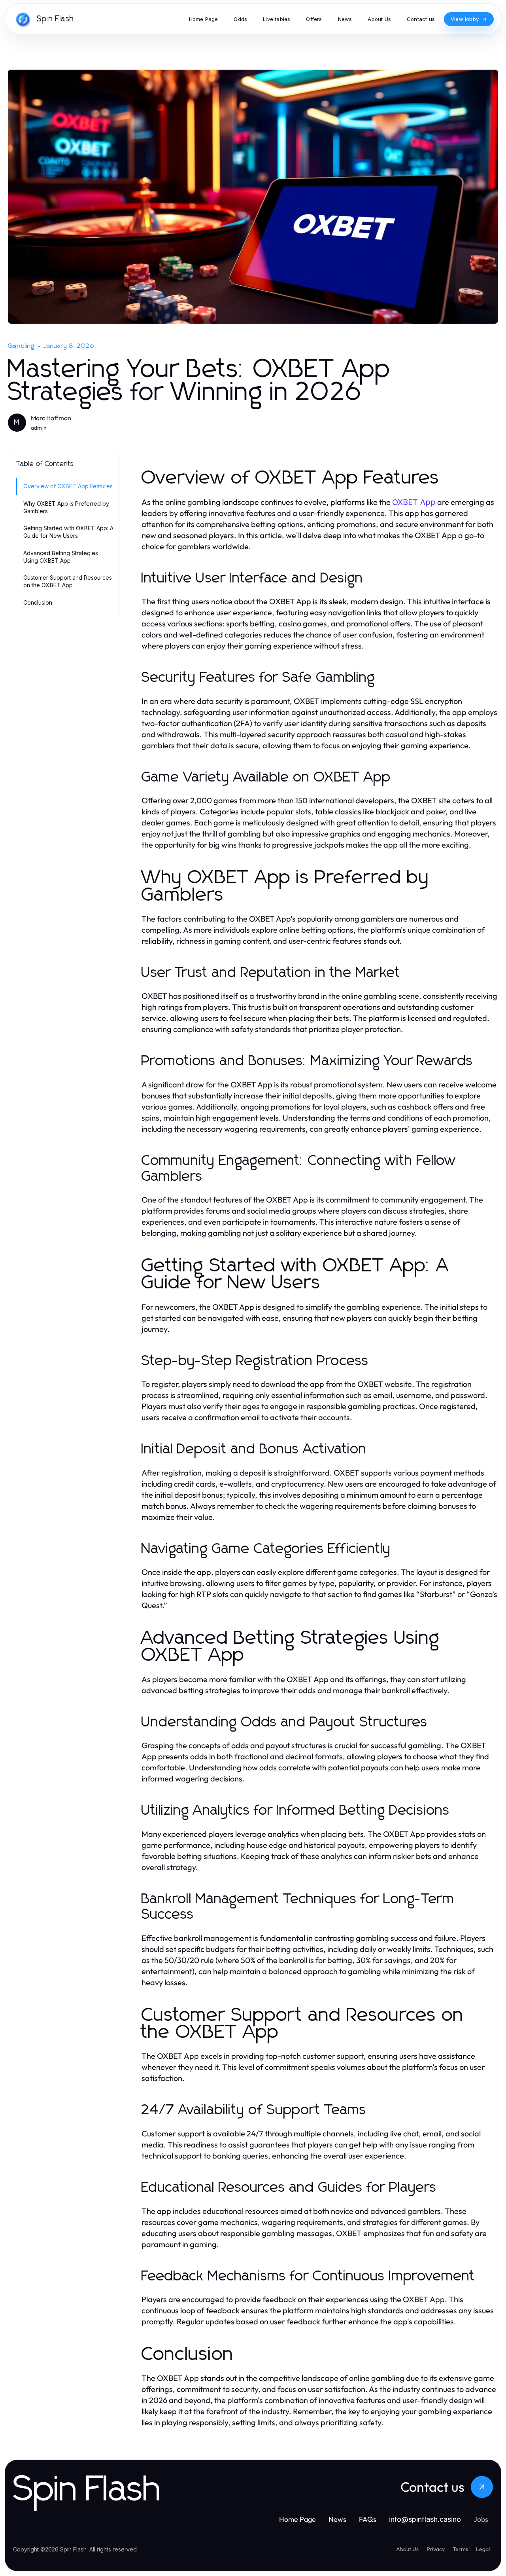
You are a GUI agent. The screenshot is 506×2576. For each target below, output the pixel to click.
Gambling (21, 346)
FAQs (368, 2519)
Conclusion (38, 602)
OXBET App (414, 502)
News (337, 2519)
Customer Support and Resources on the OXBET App (68, 581)
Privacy (436, 2549)
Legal (483, 2549)
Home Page (297, 2519)
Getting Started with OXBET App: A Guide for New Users (68, 532)
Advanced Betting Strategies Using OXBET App (61, 557)
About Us (407, 2549)
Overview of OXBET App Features (68, 486)
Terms (460, 2549)
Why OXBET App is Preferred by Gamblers (66, 507)
